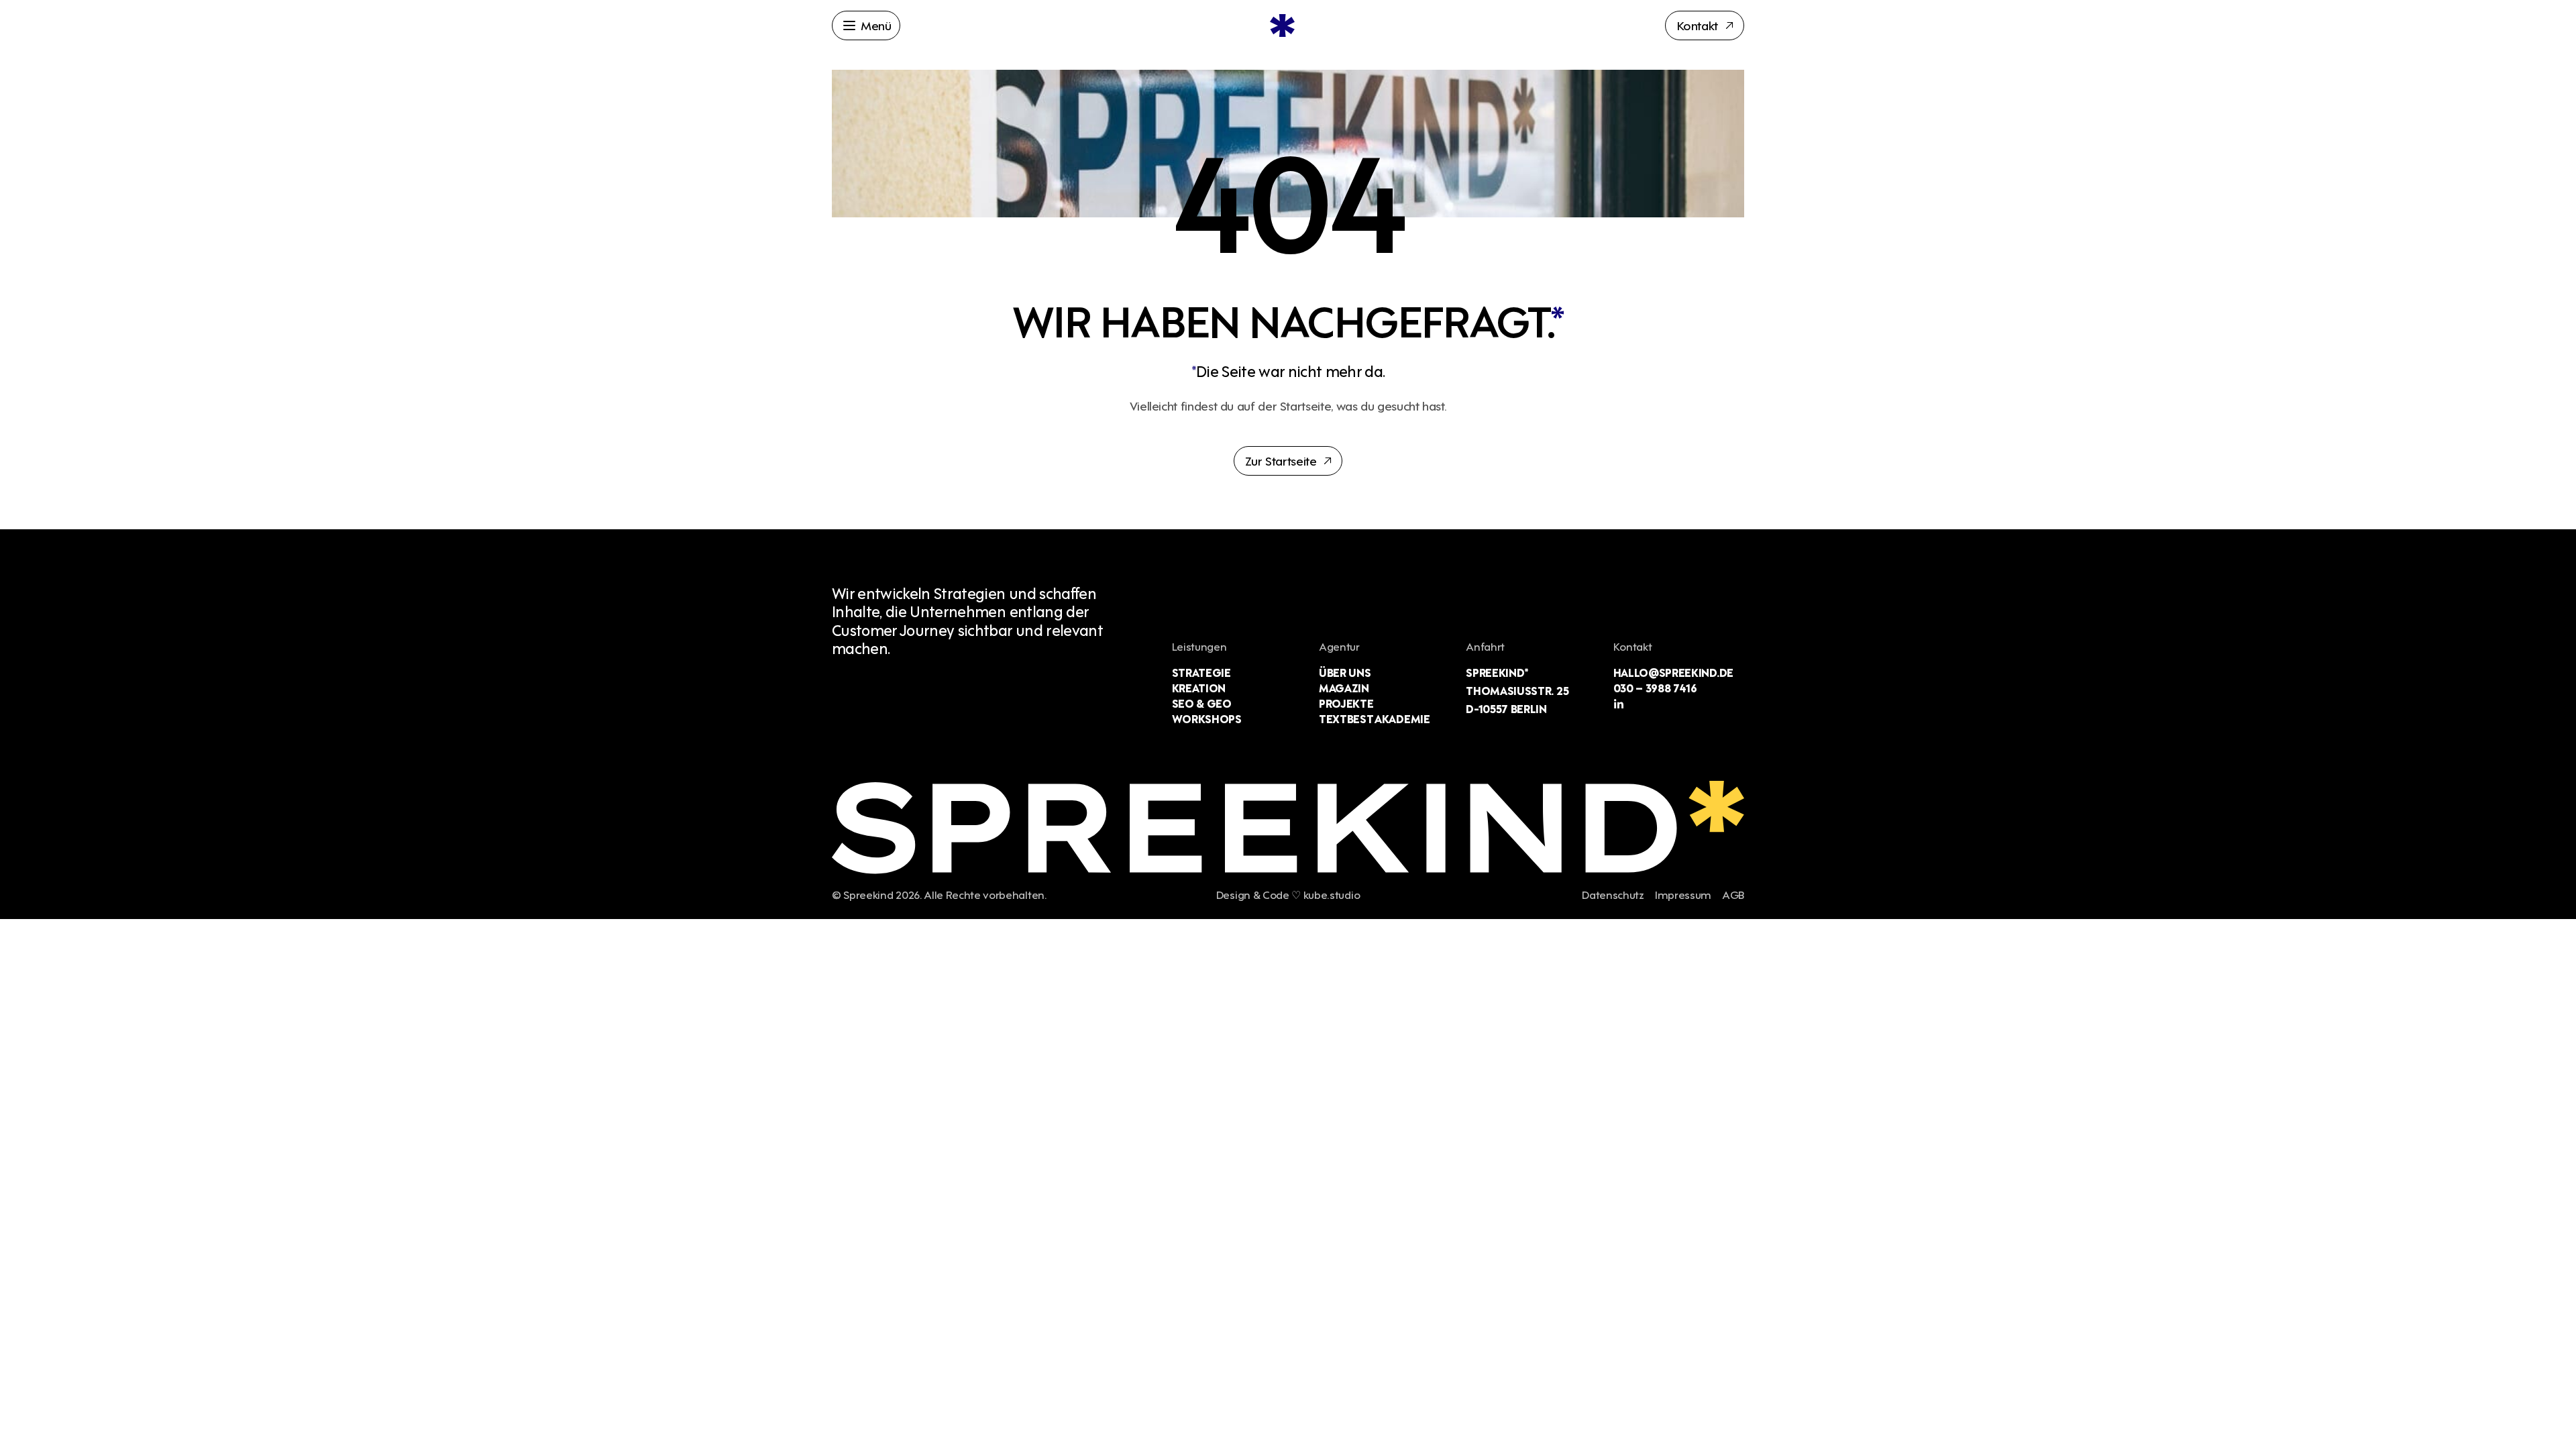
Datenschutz (1613, 894)
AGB (1733, 894)
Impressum (1683, 894)
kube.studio (1332, 894)
